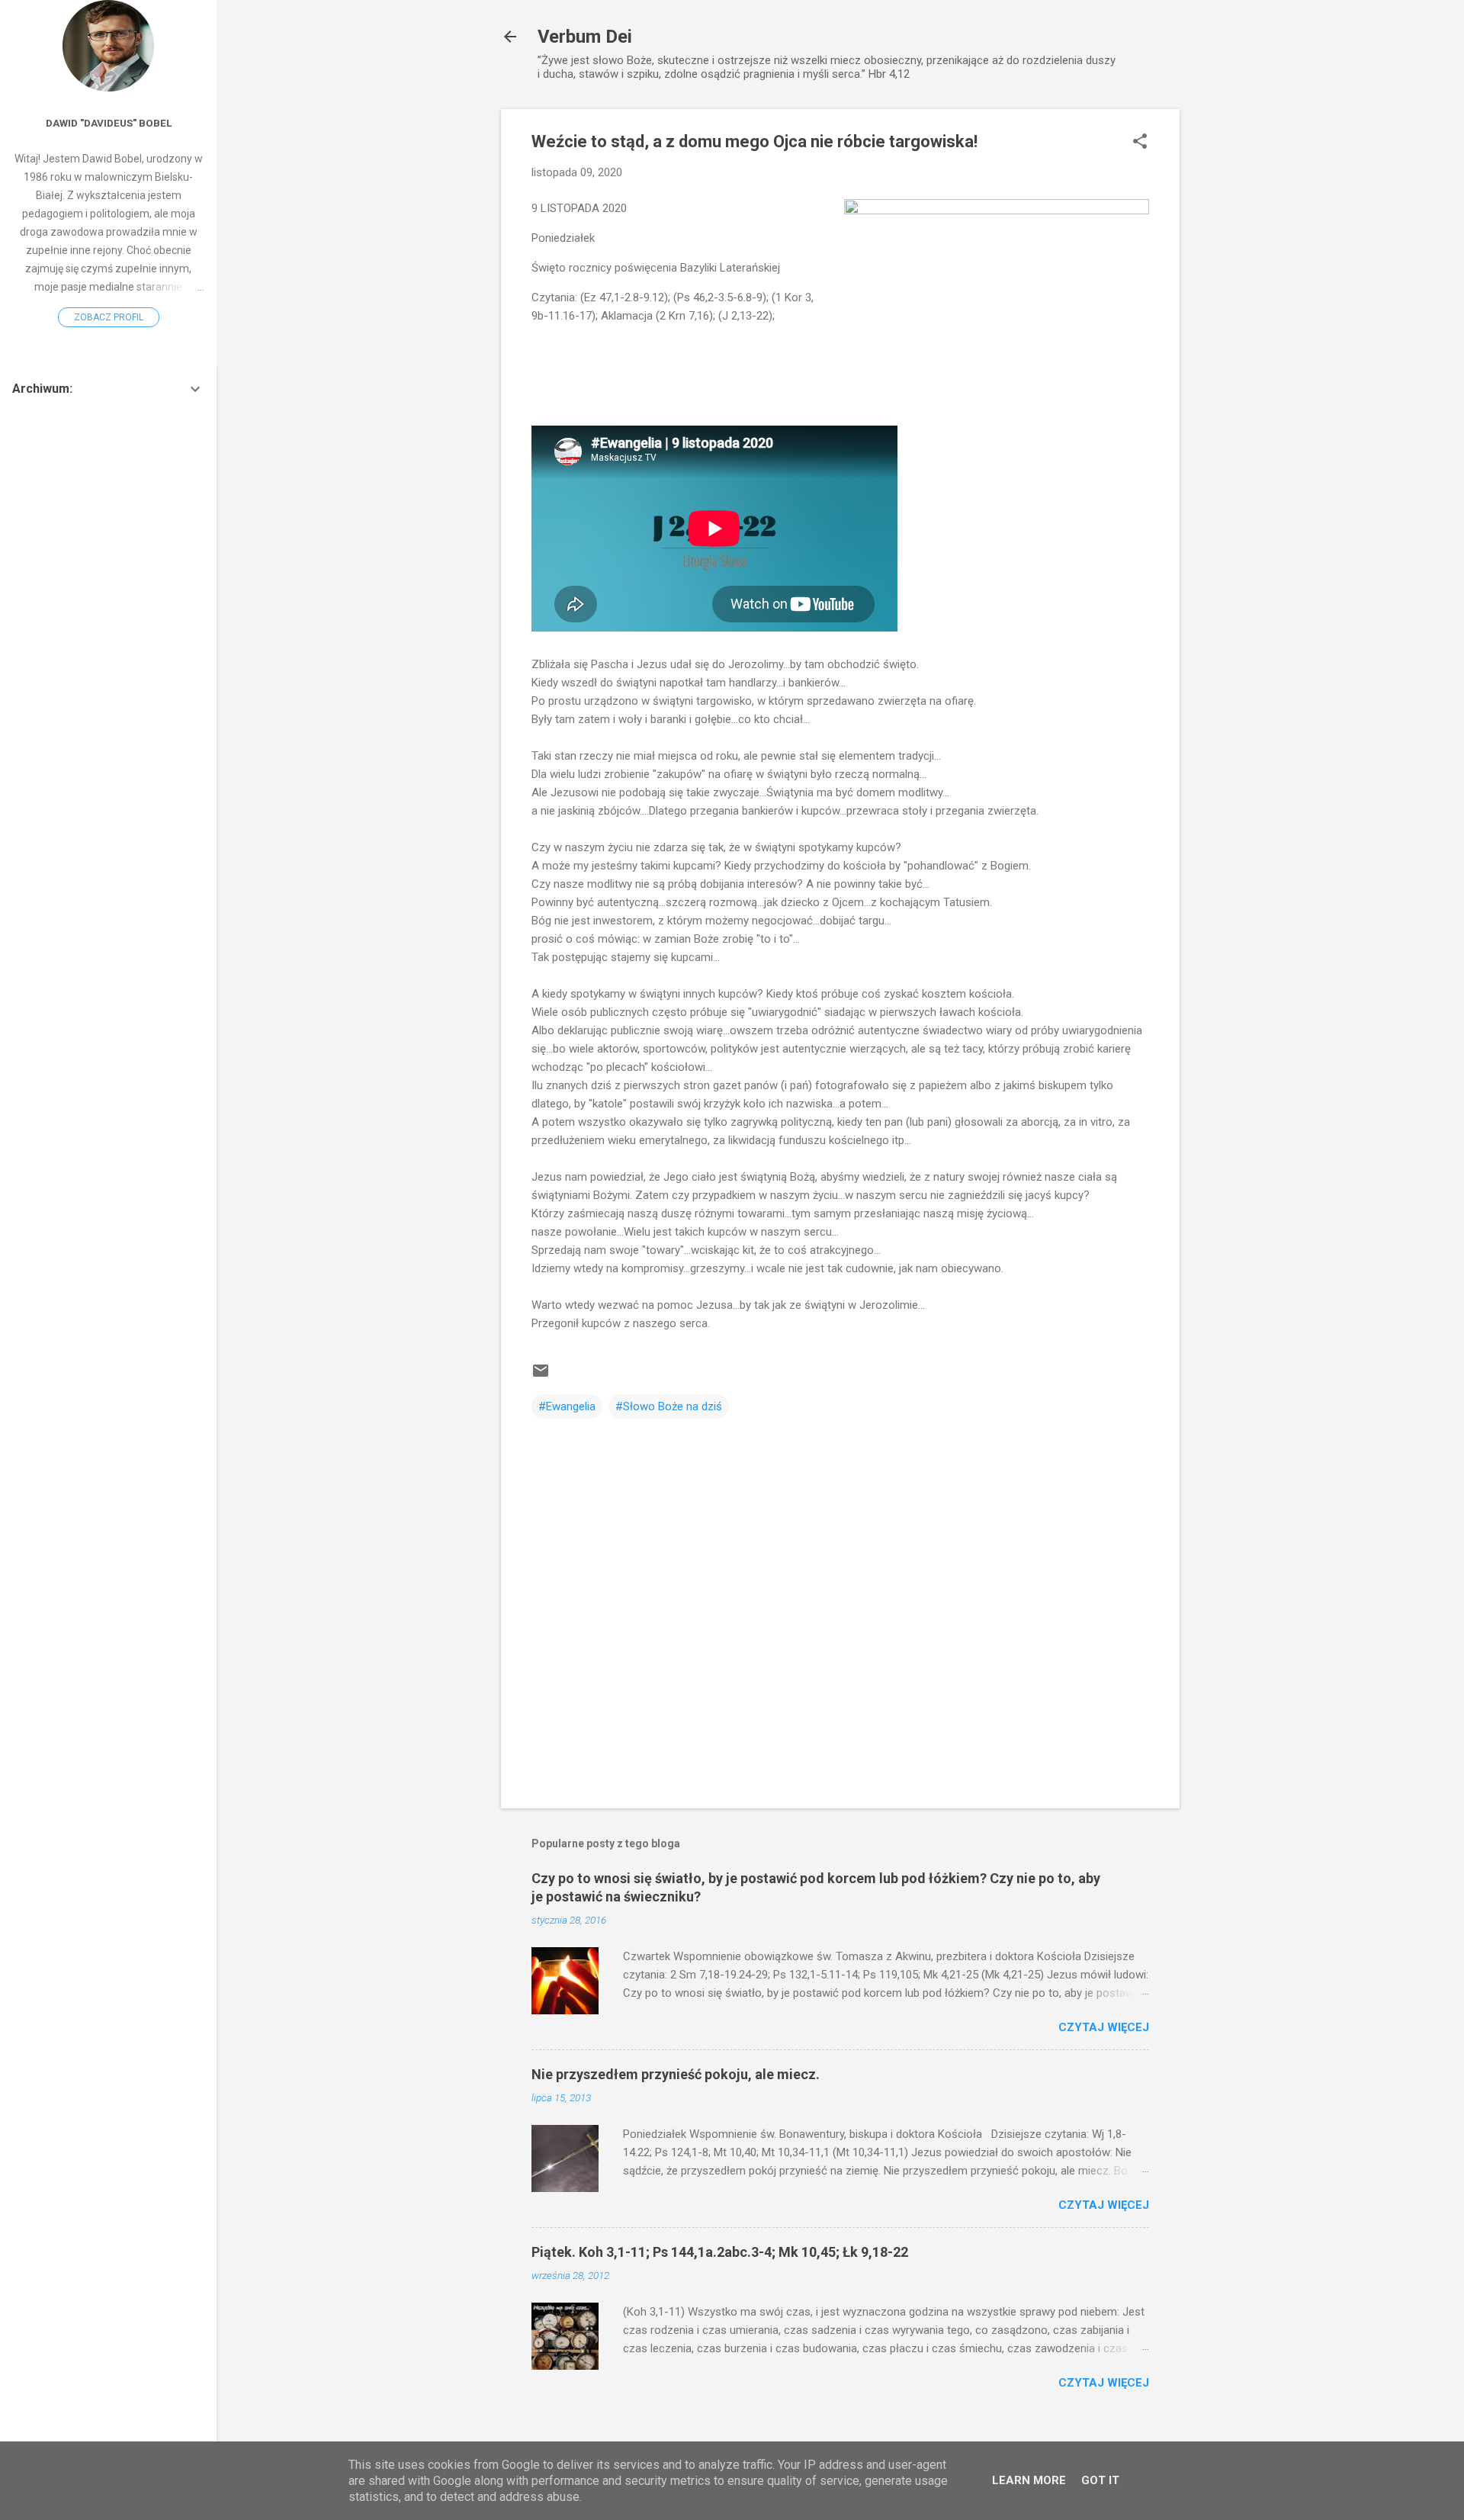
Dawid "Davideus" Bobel (109, 123)
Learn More (1029, 2480)
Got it (1100, 2480)
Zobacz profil (109, 317)
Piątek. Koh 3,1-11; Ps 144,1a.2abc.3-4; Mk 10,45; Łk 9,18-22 (720, 2252)
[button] (1140, 143)
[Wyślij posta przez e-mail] (541, 1376)
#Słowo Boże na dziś (669, 1406)
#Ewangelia (567, 1406)
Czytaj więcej (1104, 2027)
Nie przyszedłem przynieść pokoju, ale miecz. (676, 2074)
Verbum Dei (585, 37)
